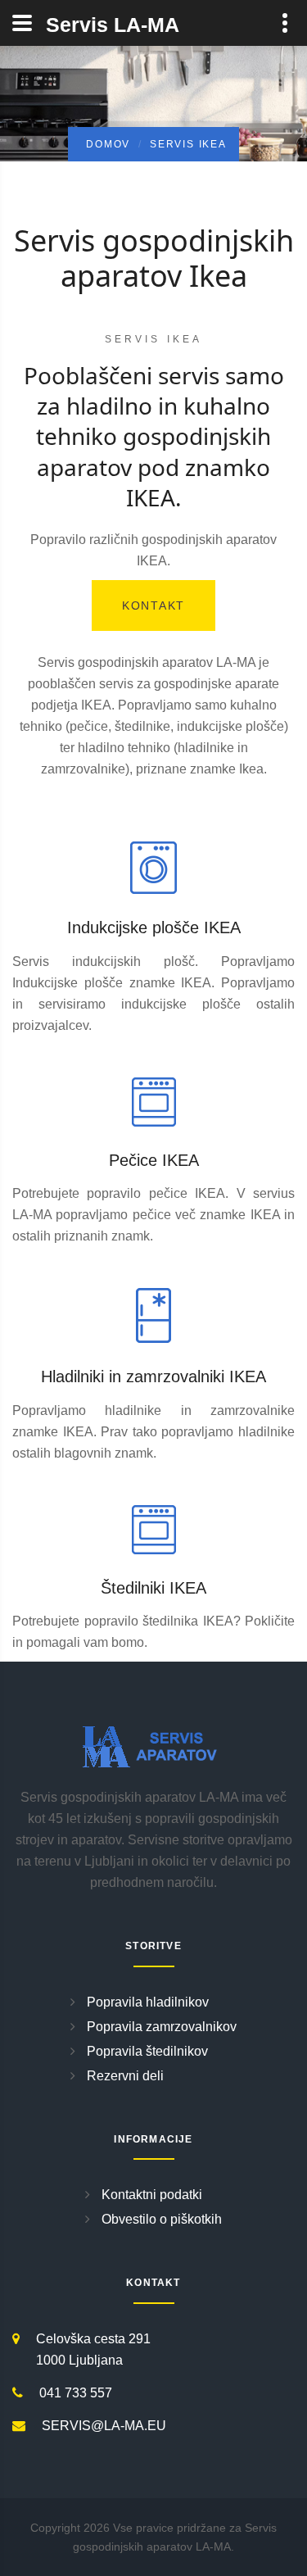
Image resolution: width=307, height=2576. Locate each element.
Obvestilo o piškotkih (162, 2219)
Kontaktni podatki (152, 2195)
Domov (108, 144)
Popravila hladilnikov (148, 2002)
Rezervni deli (125, 2076)
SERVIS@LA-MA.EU (104, 2426)
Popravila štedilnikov (147, 2051)
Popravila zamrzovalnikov (162, 2027)
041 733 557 (76, 2393)
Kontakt (153, 605)
